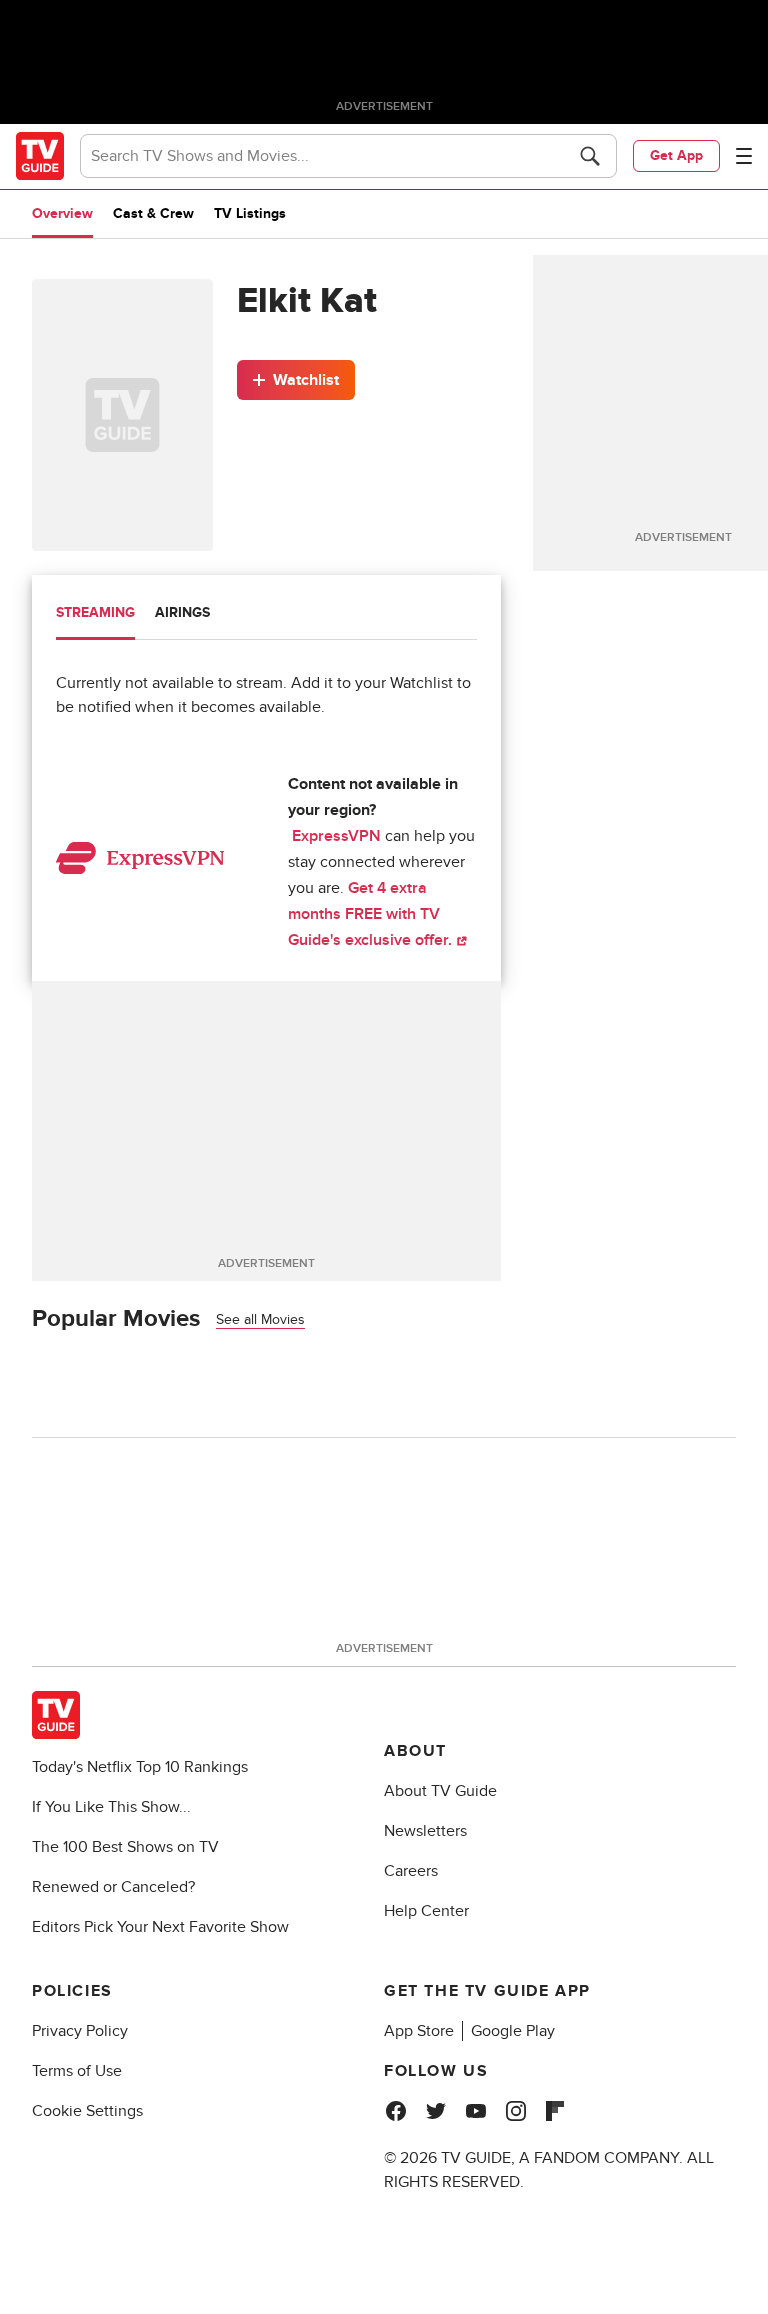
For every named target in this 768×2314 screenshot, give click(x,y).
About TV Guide (440, 1791)
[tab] (95, 615)
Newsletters (425, 1831)
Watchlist (306, 380)
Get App (676, 155)
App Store (419, 2031)
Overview (62, 213)
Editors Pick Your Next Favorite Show (160, 1927)
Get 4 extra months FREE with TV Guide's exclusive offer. (372, 914)
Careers (411, 1871)
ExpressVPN (336, 836)
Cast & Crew (153, 213)
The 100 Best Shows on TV (125, 1847)
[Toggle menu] (744, 156)
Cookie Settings (87, 2111)
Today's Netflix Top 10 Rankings (140, 1767)
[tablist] (266, 615)
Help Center (426, 1911)
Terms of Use (77, 2071)
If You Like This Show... (111, 1807)
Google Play (513, 2031)
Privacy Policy (80, 2031)
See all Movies (260, 1319)
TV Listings (250, 213)
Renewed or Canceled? (113, 1887)
